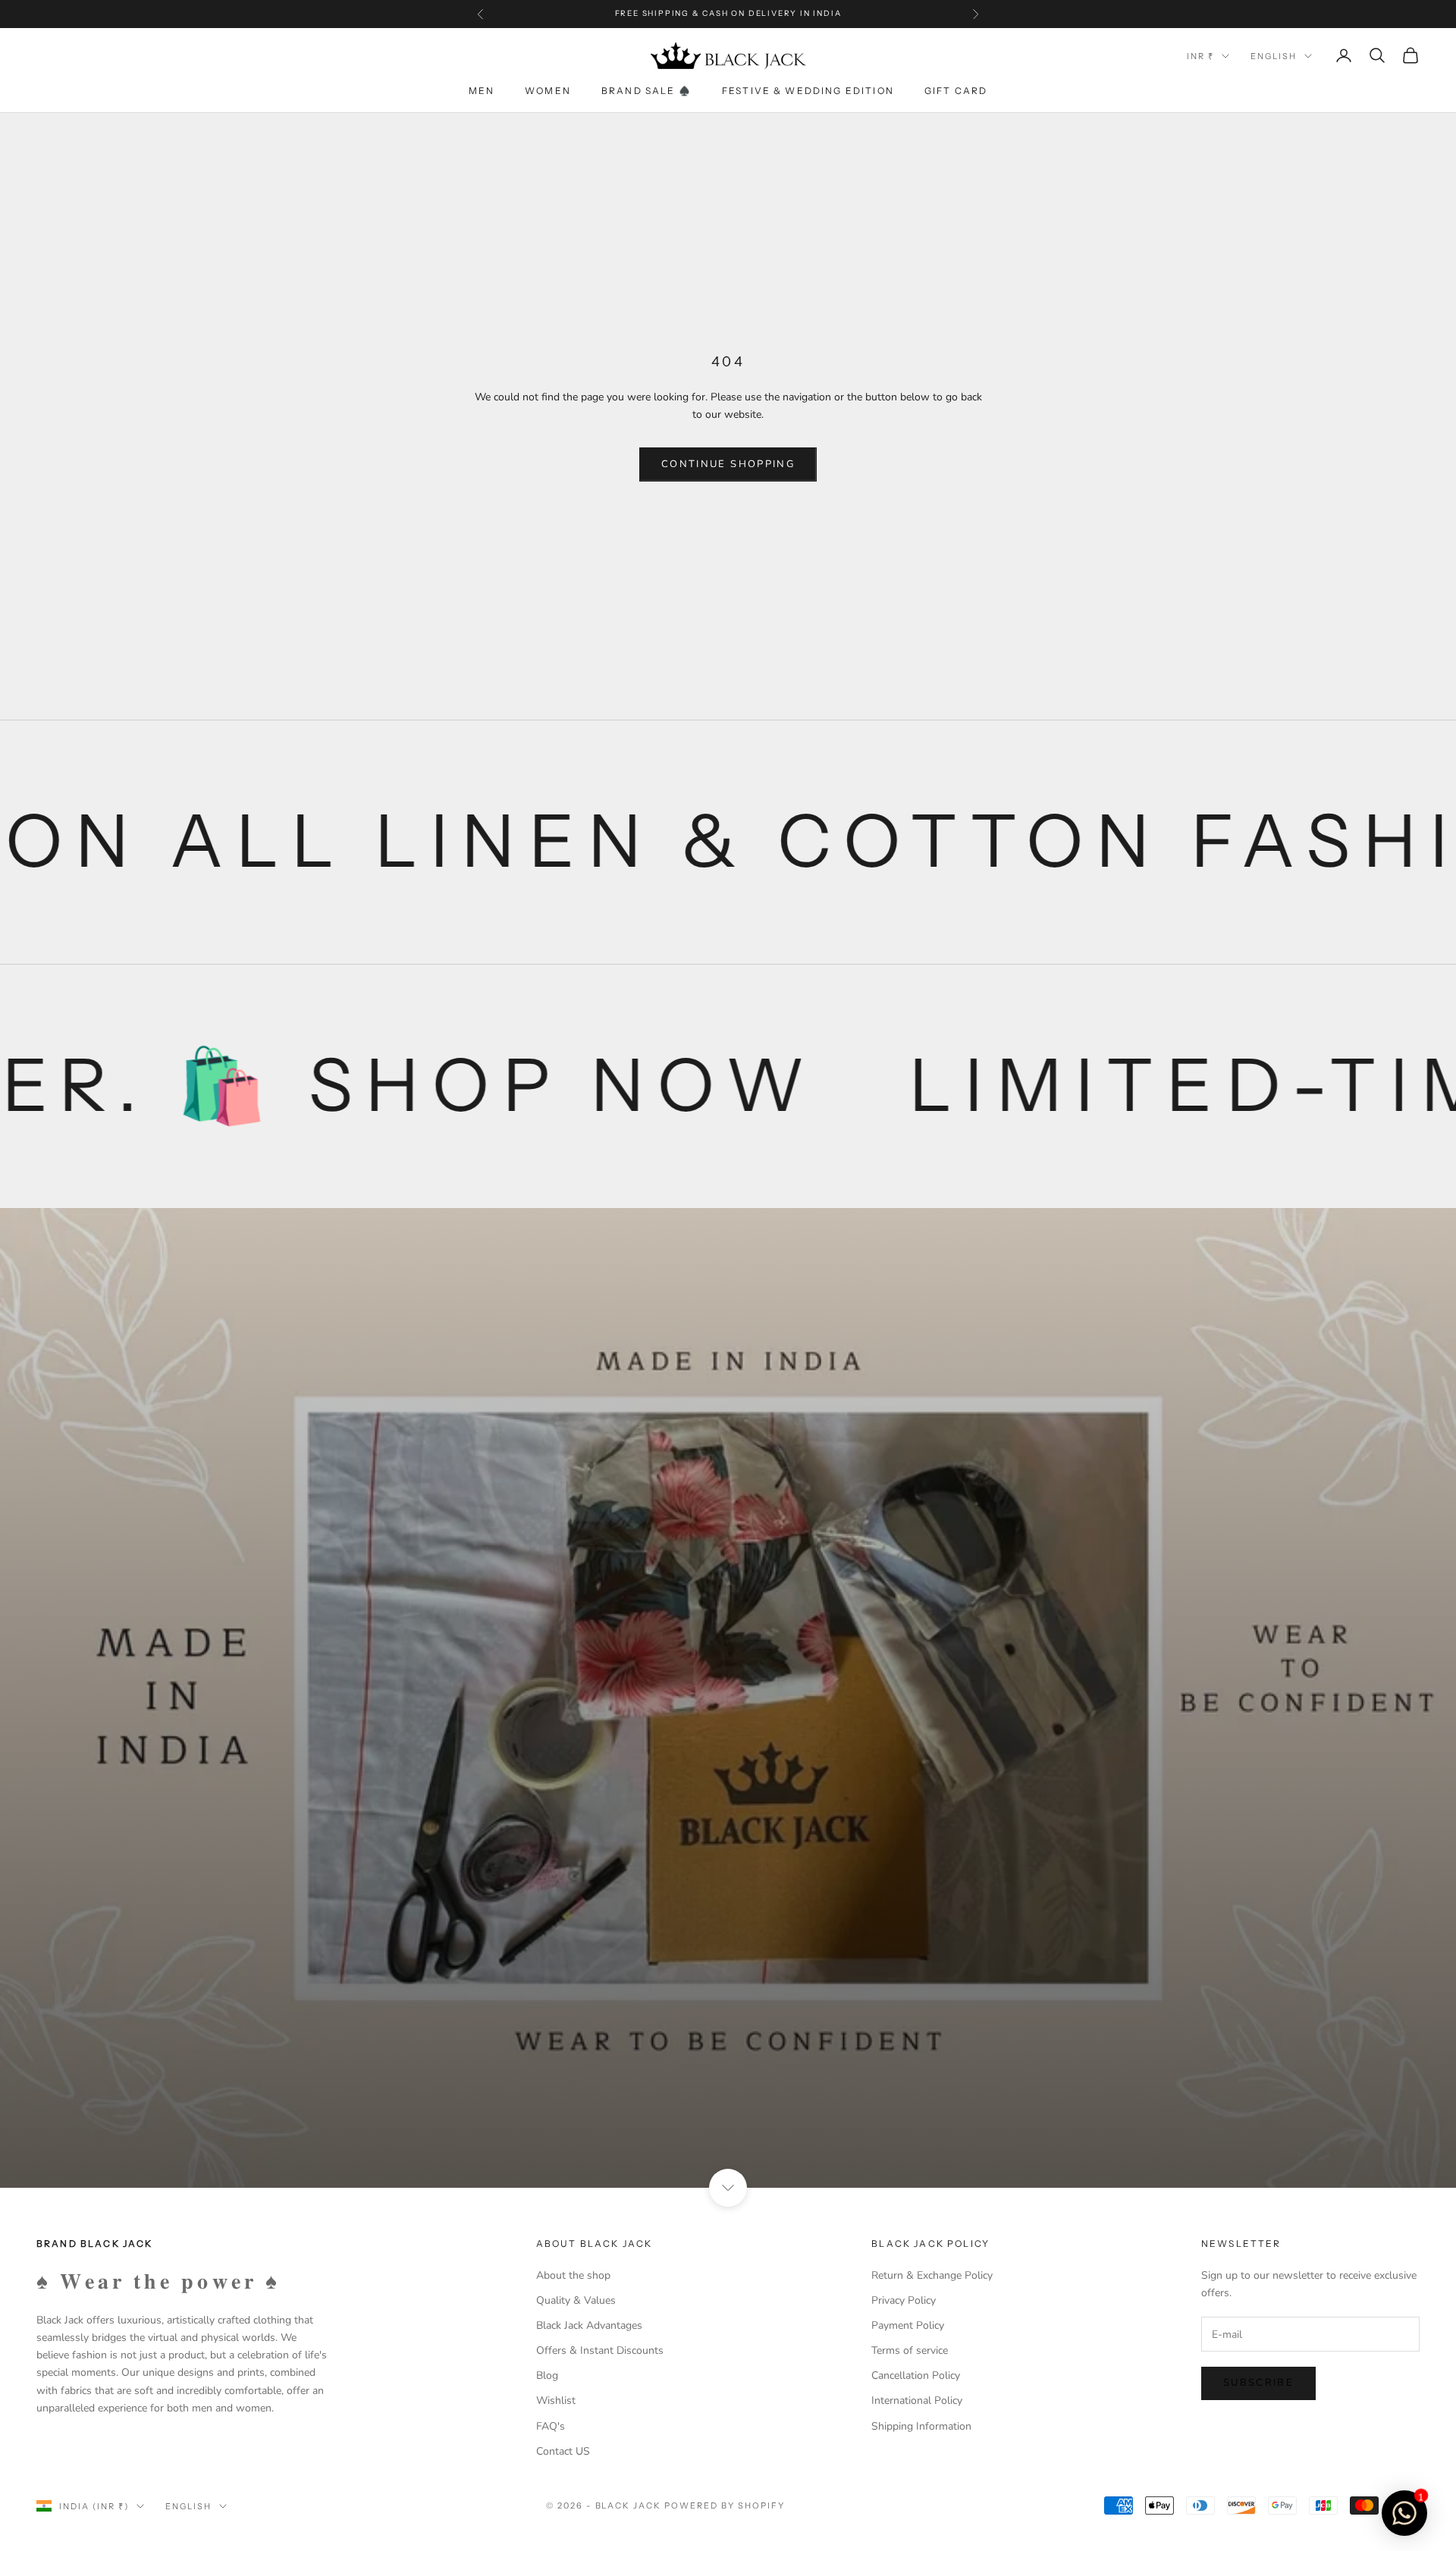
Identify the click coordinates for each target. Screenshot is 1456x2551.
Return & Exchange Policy (932, 2275)
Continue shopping (728, 464)
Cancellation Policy (916, 2375)
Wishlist (556, 2400)
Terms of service (910, 2350)
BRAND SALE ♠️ (646, 91)
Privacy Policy (904, 2300)
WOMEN (548, 91)
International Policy (917, 2400)
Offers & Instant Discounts (600, 2350)
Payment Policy (908, 2325)
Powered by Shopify (725, 2506)
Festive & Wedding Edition (808, 91)
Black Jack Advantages (589, 2325)
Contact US (563, 2451)
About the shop (573, 2275)
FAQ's (551, 2426)
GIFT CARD (956, 91)
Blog (547, 2375)
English (1274, 56)
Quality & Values (576, 2300)
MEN (482, 91)
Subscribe (1258, 2383)
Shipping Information (921, 2426)
